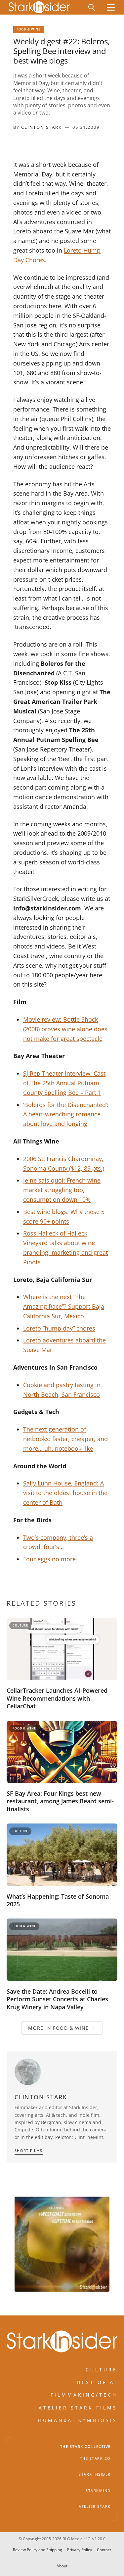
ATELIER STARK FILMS (78, 2408)
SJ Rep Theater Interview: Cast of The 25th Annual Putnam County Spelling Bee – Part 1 (64, 1083)
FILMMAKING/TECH (84, 2395)
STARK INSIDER (95, 2474)
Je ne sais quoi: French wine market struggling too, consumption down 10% (62, 1190)
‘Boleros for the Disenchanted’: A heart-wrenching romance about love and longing (66, 1114)
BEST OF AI (97, 2382)
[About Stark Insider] (62, 2244)
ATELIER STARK (95, 2506)
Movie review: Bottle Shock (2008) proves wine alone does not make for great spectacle (65, 1029)
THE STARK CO (95, 2458)
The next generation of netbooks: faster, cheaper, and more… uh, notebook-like (65, 1439)
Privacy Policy (80, 2550)
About (62, 2566)
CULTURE (102, 2370)
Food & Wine (28, 29)
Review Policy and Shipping (38, 2550)
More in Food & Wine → (62, 2028)
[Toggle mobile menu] (111, 7)
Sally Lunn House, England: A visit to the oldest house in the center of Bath (65, 1493)
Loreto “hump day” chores (59, 1328)
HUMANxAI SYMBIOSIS (78, 2420)
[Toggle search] (92, 7)
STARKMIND (98, 2491)
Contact (104, 2550)
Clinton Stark (41, 127)
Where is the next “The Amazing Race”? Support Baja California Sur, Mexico (64, 1306)
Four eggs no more (49, 1559)
